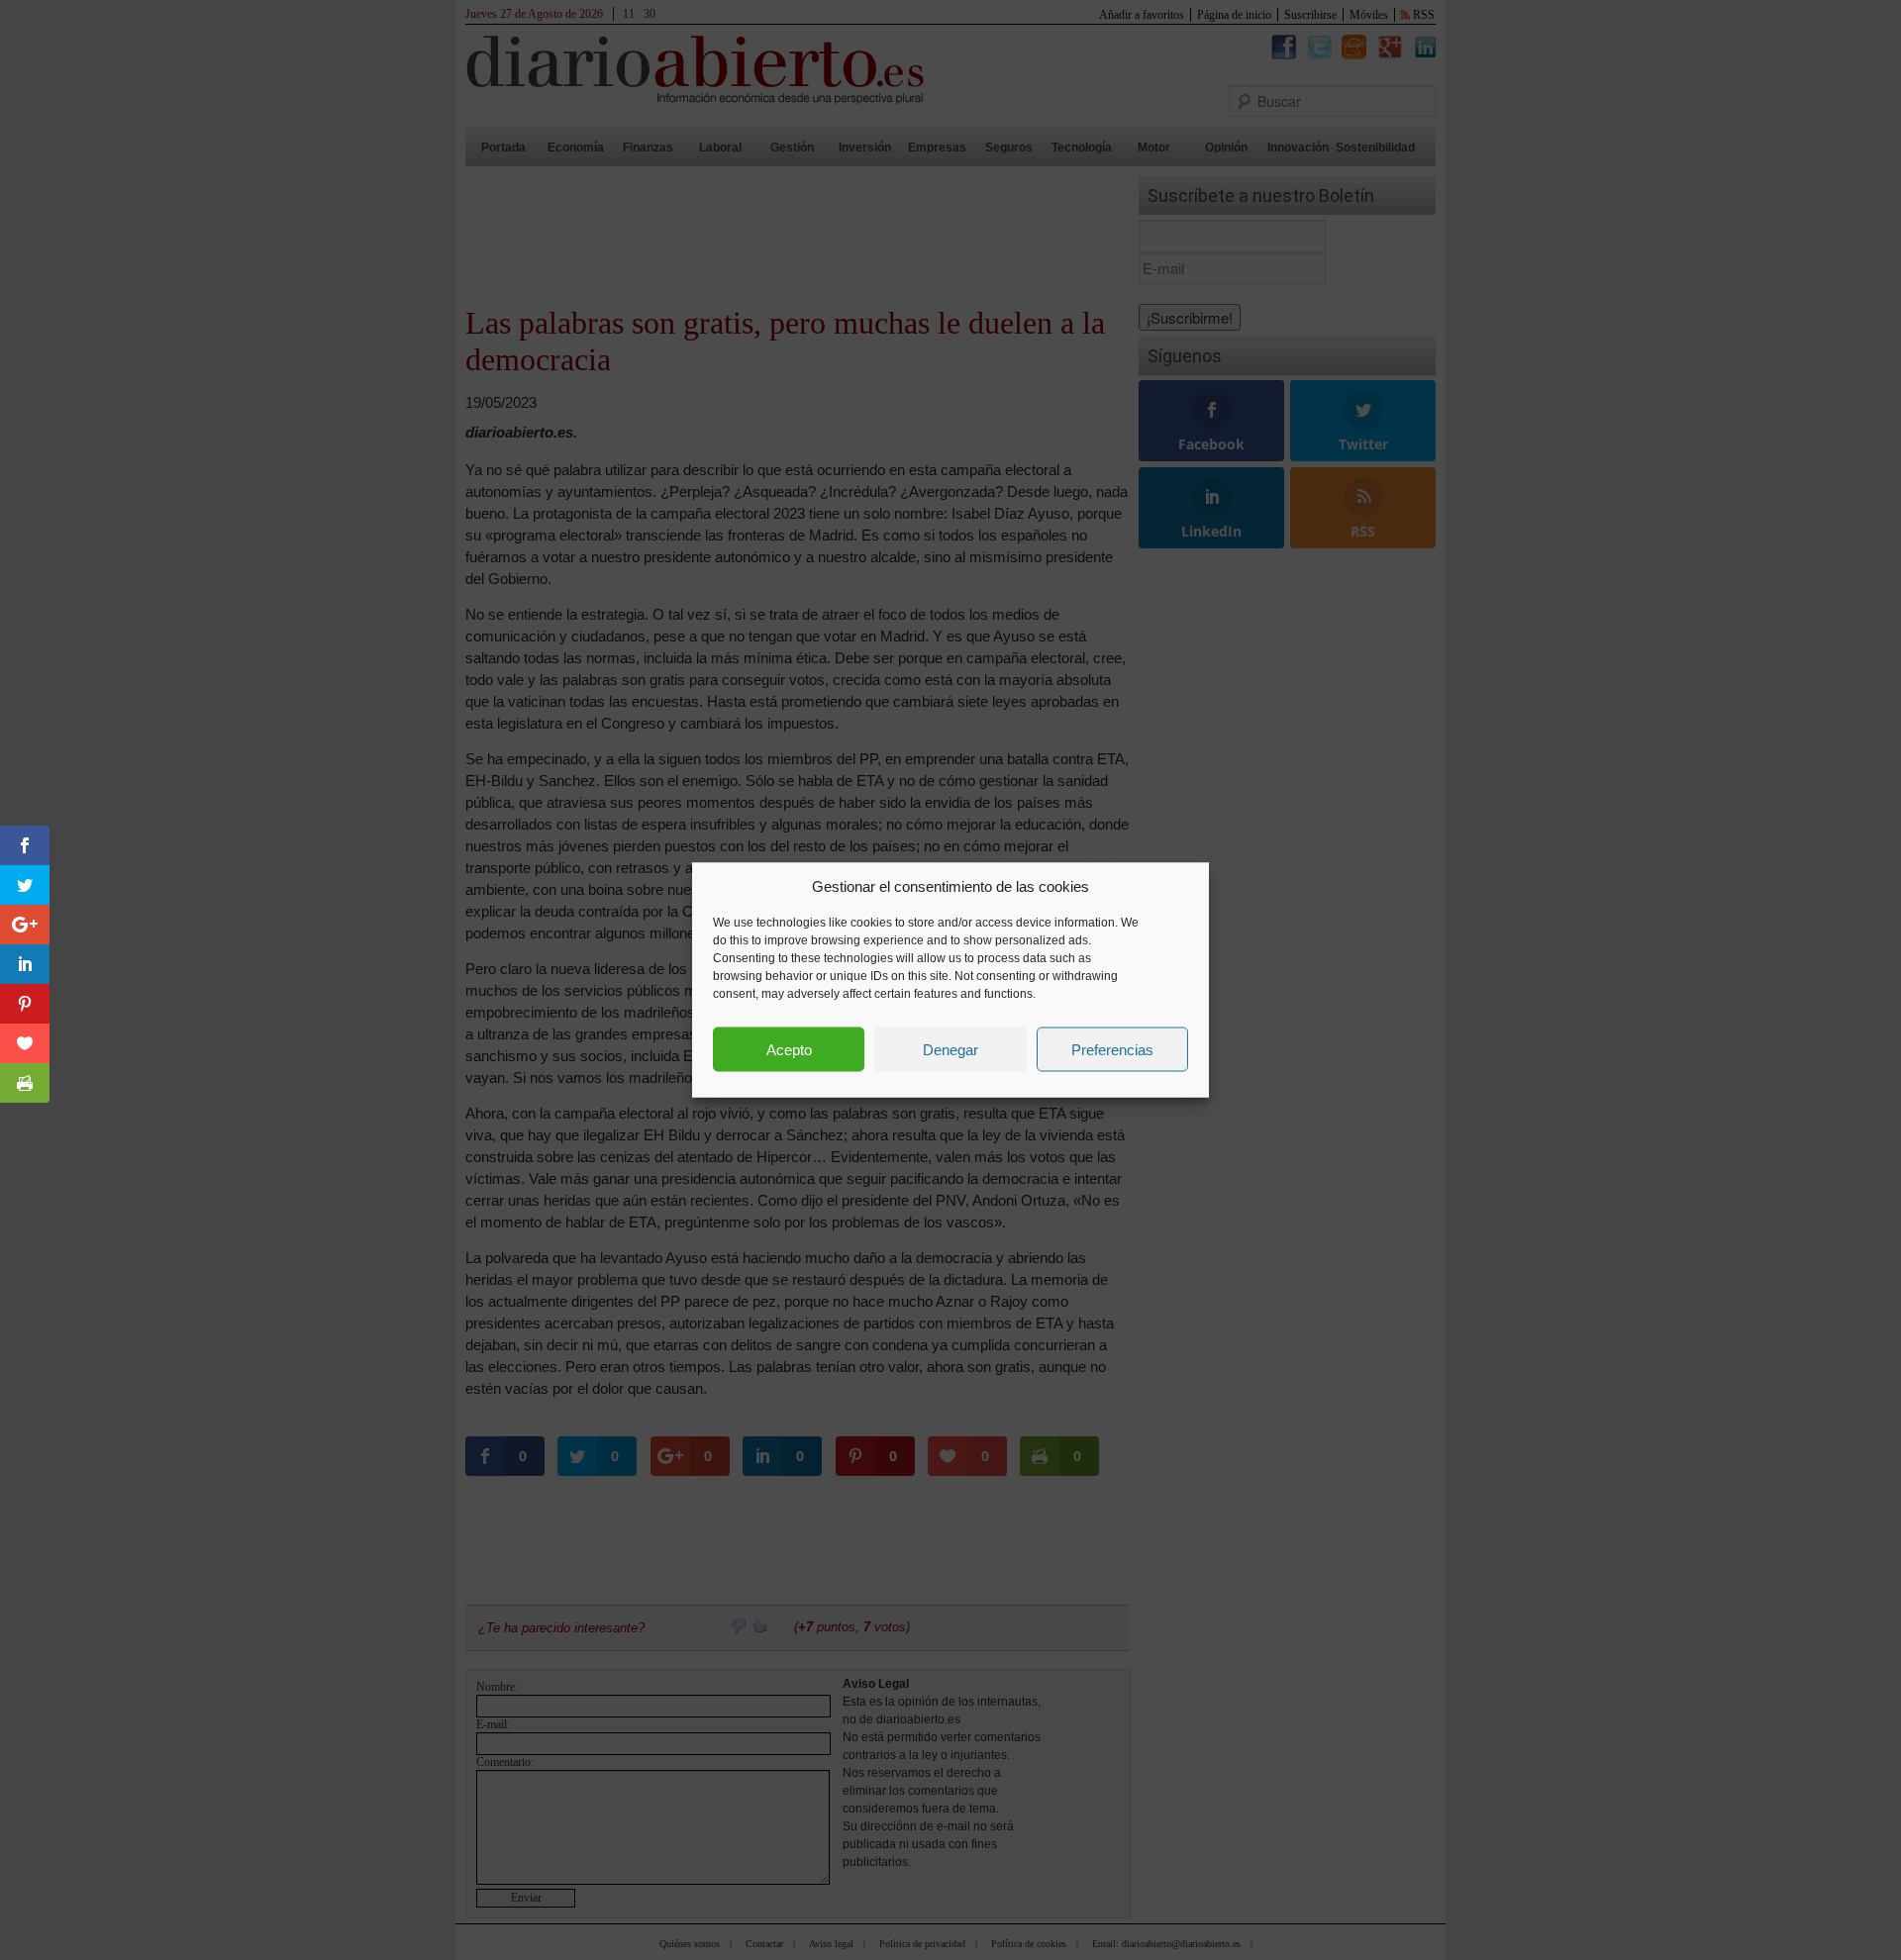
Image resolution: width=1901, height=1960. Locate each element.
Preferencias (1112, 1049)
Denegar (950, 1049)
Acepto (789, 1049)
